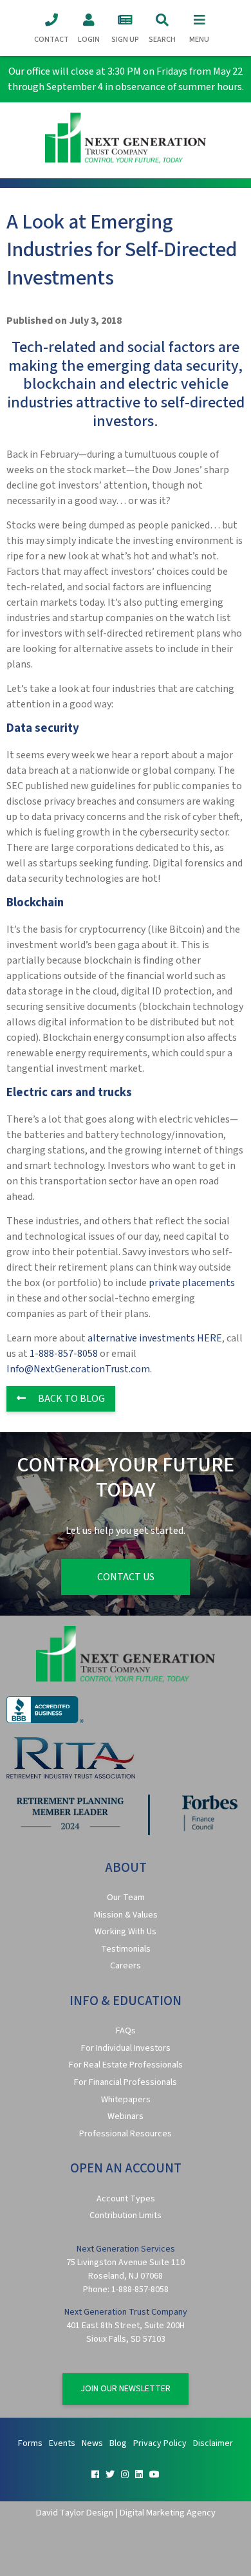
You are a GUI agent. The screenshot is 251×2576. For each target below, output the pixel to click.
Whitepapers (126, 2100)
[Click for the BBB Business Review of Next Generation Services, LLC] (45, 1721)
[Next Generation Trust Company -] (126, 140)
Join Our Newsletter (126, 2389)
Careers (126, 1966)
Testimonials (126, 1949)
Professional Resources (126, 2134)
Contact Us (126, 1577)
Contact (51, 40)
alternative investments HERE (155, 1338)
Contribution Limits (126, 2216)
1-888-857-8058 (64, 1354)
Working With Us (126, 1932)
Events (62, 2443)
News (92, 2443)
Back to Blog (70, 1399)
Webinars (126, 2116)
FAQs (126, 2031)
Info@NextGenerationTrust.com (78, 1369)
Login (89, 40)
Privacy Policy (160, 2443)
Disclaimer (213, 2443)
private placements (192, 1283)
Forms (30, 2443)
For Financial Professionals (126, 2082)
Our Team (126, 1898)
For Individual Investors (126, 2048)
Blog (118, 2443)
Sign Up (125, 40)
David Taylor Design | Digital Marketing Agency (126, 2513)
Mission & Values (126, 1915)
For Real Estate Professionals (126, 2065)
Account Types (126, 2199)
